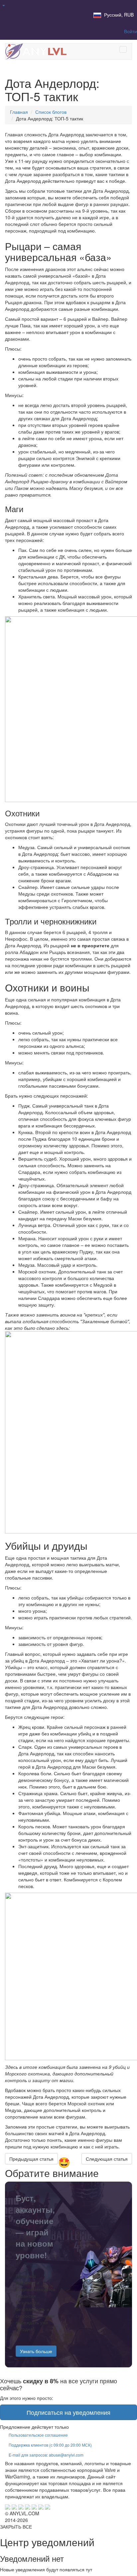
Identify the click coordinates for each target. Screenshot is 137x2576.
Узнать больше (36, 2351)
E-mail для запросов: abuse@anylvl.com (46, 2455)
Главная (19, 112)
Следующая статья (107, 2159)
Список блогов (51, 112)
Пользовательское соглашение (38, 2435)
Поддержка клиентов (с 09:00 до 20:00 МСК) (50, 2445)
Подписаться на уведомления (68, 2412)
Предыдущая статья (31, 2159)
